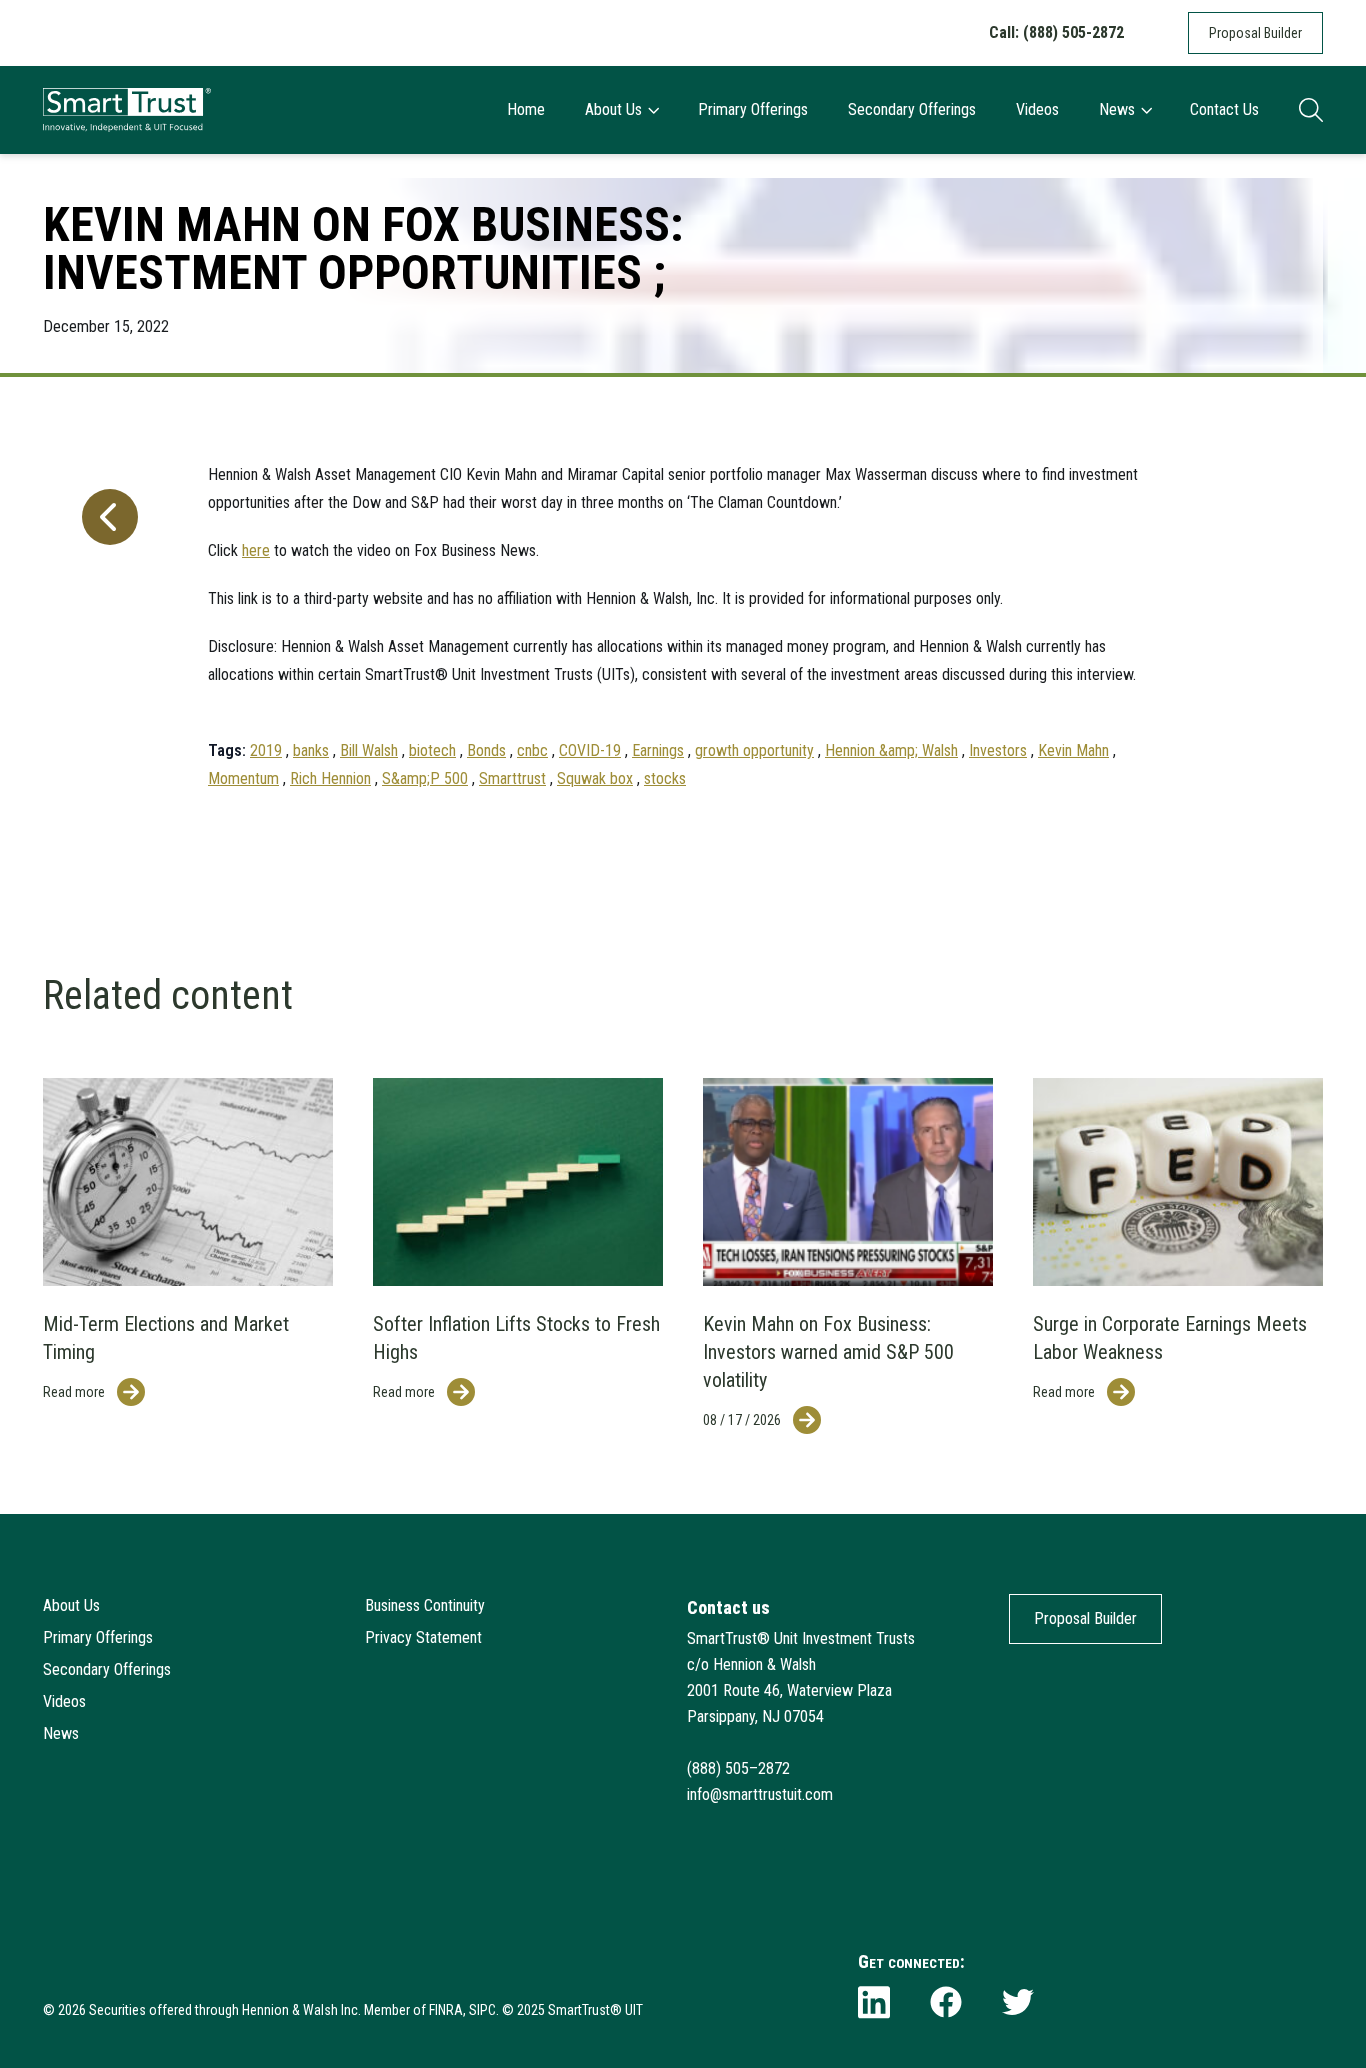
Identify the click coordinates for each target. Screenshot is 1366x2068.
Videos (1037, 109)
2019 (266, 750)
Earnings (658, 750)
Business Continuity (425, 1605)
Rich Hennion (330, 778)
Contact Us (1224, 109)
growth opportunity (754, 750)
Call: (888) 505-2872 (1056, 32)
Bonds (486, 750)
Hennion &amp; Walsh (891, 750)
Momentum (243, 778)
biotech (432, 750)
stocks (665, 778)
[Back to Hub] (106, 617)
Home (526, 109)
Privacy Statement (423, 1637)
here (256, 550)
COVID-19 (590, 750)
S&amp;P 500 (425, 778)
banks (311, 750)
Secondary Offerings (912, 109)
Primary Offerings (753, 109)
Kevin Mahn (1073, 750)
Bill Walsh (369, 750)
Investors (998, 750)
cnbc (532, 750)
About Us (613, 109)
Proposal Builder (1255, 33)
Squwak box (595, 778)
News (1117, 109)
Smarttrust (512, 778)
